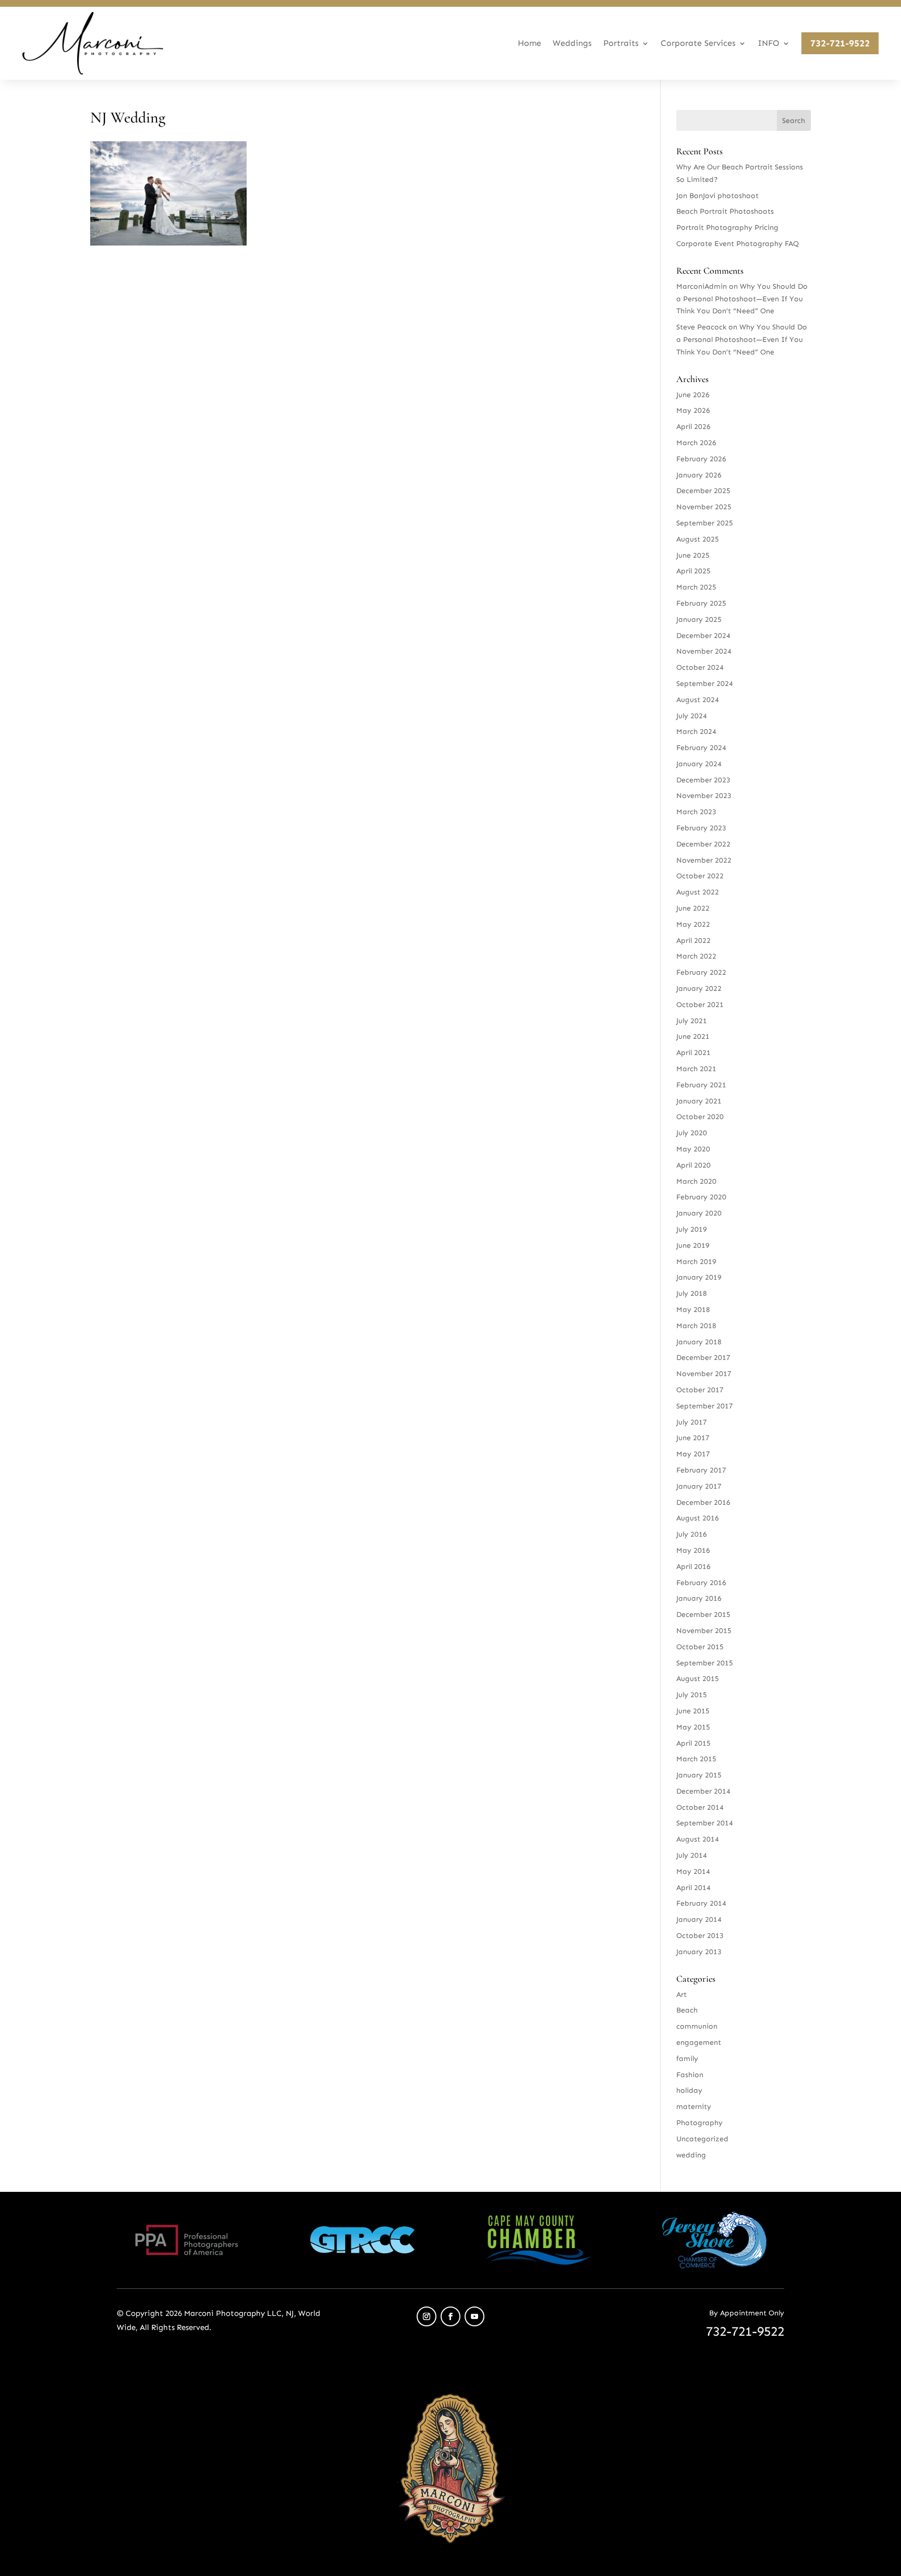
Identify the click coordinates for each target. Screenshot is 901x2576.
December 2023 (703, 780)
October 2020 (700, 1117)
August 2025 (698, 539)
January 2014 (699, 1919)
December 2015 (703, 1615)
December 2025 (703, 491)
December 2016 (703, 1502)
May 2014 (693, 1872)
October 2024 (700, 667)
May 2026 (693, 410)
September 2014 (705, 1823)
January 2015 (699, 1775)
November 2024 (704, 651)
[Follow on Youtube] (474, 2316)
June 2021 (693, 1036)
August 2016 (698, 1518)
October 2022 (700, 876)
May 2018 (693, 1310)
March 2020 (696, 1181)
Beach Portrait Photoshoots (725, 211)
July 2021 (692, 1021)
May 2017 (693, 1454)
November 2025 (704, 507)
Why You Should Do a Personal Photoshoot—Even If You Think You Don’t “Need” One (742, 299)
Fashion (690, 2075)
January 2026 (699, 475)
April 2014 (693, 1888)
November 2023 (704, 796)
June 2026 (693, 395)
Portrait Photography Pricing (727, 228)
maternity (694, 2107)
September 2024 (705, 684)
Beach (687, 2010)
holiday (689, 2090)
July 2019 (692, 1229)
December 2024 (703, 636)
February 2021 (701, 1085)
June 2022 (693, 908)
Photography (699, 2123)
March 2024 (696, 732)
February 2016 (701, 1583)
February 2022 (701, 972)
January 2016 (699, 1598)
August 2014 (698, 1839)
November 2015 (704, 1631)
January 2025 (699, 620)
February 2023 (701, 828)
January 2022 (699, 989)
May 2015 (693, 1727)
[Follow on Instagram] (427, 2316)
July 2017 (692, 1422)
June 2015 (693, 1711)
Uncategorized (702, 2139)
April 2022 (693, 941)
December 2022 (703, 844)
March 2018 (696, 1326)
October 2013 (700, 1936)
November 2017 (704, 1374)
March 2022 (696, 956)
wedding (691, 2155)
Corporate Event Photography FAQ (738, 244)
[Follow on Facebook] (451, 2316)
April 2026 (693, 427)
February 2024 (701, 748)
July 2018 (692, 1293)
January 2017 (699, 1486)
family (687, 2059)
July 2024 (692, 716)
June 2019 (693, 1246)
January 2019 (699, 1277)
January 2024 (699, 764)
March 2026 (696, 443)
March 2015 (696, 1759)
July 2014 (692, 1855)
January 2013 (699, 1952)
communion (697, 2026)
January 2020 (699, 1213)
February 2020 (701, 1197)
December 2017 (703, 1358)
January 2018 (699, 1342)
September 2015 (705, 1663)
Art (681, 1995)
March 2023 (696, 812)
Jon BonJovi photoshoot (717, 196)
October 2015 (700, 1647)
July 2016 (692, 1534)
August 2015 (698, 1679)
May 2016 (693, 1550)
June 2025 (693, 555)
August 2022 (698, 892)
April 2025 (693, 571)
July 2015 (692, 1695)
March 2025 (696, 587)
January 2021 (699, 1101)
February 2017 (701, 1470)
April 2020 (693, 1165)
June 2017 (693, 1438)
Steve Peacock (701, 327)
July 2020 (692, 1133)
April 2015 (693, 1743)
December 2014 (703, 1791)
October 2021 (700, 1005)
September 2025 (705, 523)
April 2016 (693, 1567)
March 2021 (696, 1069)
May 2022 (693, 924)
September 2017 (705, 1406)
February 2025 (701, 603)
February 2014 (701, 1903)
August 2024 (698, 700)
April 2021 (693, 1053)
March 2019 (696, 1262)
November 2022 (704, 860)
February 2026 (701, 459)
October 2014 (700, 1807)
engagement (699, 2043)
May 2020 (693, 1149)
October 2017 (700, 1390)
